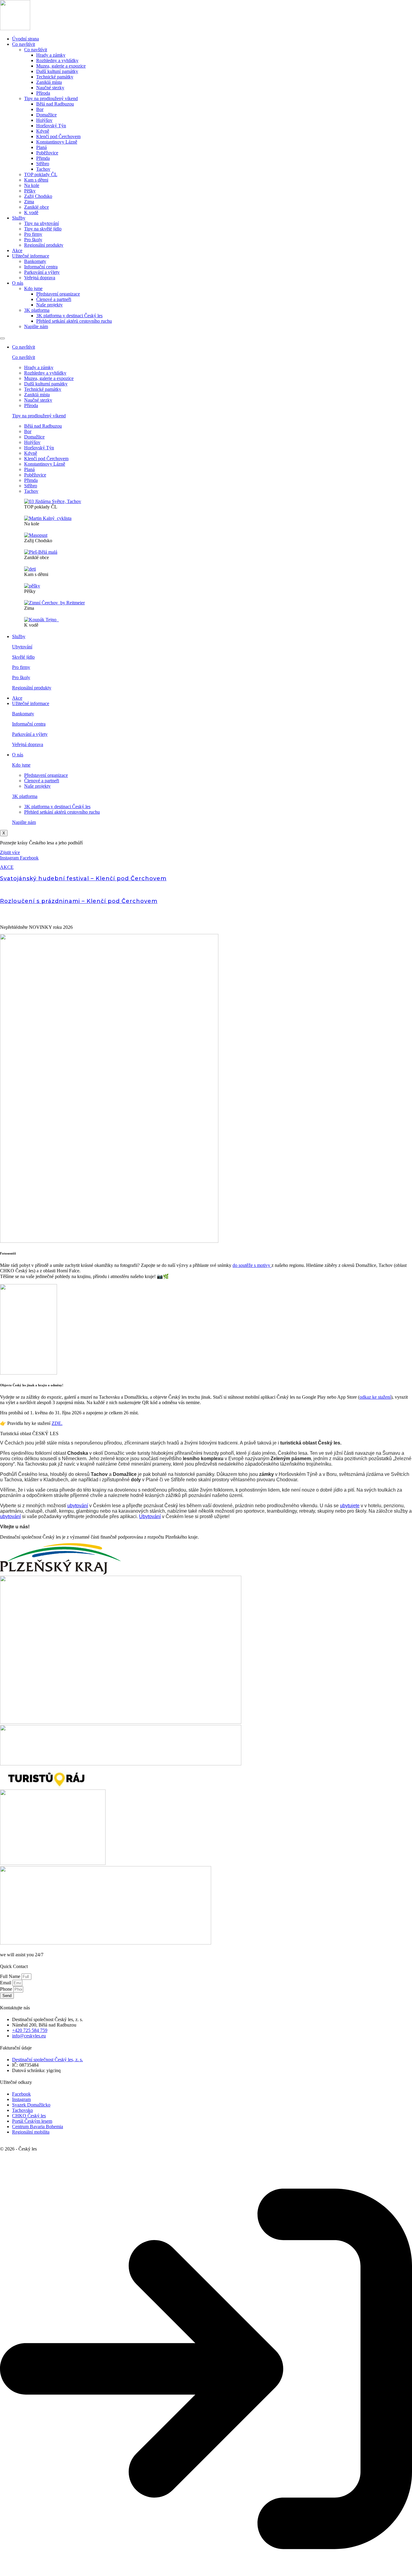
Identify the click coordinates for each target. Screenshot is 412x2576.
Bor (40, 109)
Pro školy (33, 240)
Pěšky (30, 191)
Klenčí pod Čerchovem (58, 136)
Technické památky (55, 77)
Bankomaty (35, 261)
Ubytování (22, 647)
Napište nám (36, 326)
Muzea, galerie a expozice (61, 66)
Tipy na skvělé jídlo (43, 229)
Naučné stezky (50, 88)
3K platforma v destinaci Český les (69, 316)
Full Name (11, 1976)
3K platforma (37, 310)
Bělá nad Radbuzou (55, 104)
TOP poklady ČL (41, 174)
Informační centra (41, 267)
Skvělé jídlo (23, 657)
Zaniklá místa (49, 82)
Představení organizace (58, 294)
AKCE (7, 867)
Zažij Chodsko (38, 196)
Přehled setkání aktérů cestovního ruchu (74, 321)
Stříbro (43, 164)
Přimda (43, 158)
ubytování (78, 1506)
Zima (29, 202)
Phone (7, 1989)
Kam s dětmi (36, 180)
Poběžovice (47, 153)
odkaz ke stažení (375, 1397)
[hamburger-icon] (2, 338)
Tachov (43, 169)
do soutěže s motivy (252, 1265)
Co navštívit (24, 44)
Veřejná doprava (40, 278)
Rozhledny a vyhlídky (57, 60)
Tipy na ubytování (41, 223)
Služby (19, 218)
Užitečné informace (31, 256)
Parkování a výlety (42, 272)
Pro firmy (33, 234)
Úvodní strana (25, 39)
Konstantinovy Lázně (57, 142)
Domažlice (46, 115)
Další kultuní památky (57, 71)
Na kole (32, 185)
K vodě (31, 212)
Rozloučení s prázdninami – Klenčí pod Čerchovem (79, 901)
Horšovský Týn (51, 126)
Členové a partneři (54, 299)
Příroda (43, 93)
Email (6, 1983)
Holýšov (44, 120)
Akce (17, 250)
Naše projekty (49, 305)
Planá (41, 147)
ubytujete (350, 1506)
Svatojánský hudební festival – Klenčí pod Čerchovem (83, 878)
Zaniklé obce (36, 207)
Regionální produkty (44, 245)
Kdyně (43, 131)
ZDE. (57, 1423)
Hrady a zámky (51, 55)
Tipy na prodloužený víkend (51, 98)
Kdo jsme (33, 288)
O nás (18, 283)
